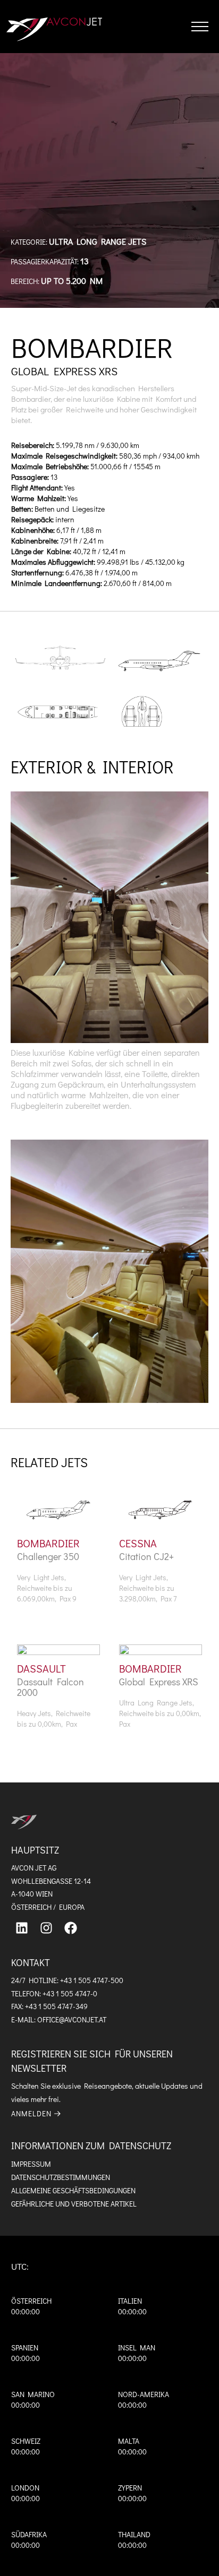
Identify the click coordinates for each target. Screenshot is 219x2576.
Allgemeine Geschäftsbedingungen (73, 2190)
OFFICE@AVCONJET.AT (72, 2019)
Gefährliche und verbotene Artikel (74, 2204)
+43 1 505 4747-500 (92, 1980)
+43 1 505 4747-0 (70, 1993)
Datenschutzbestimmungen (61, 2177)
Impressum (31, 2164)
